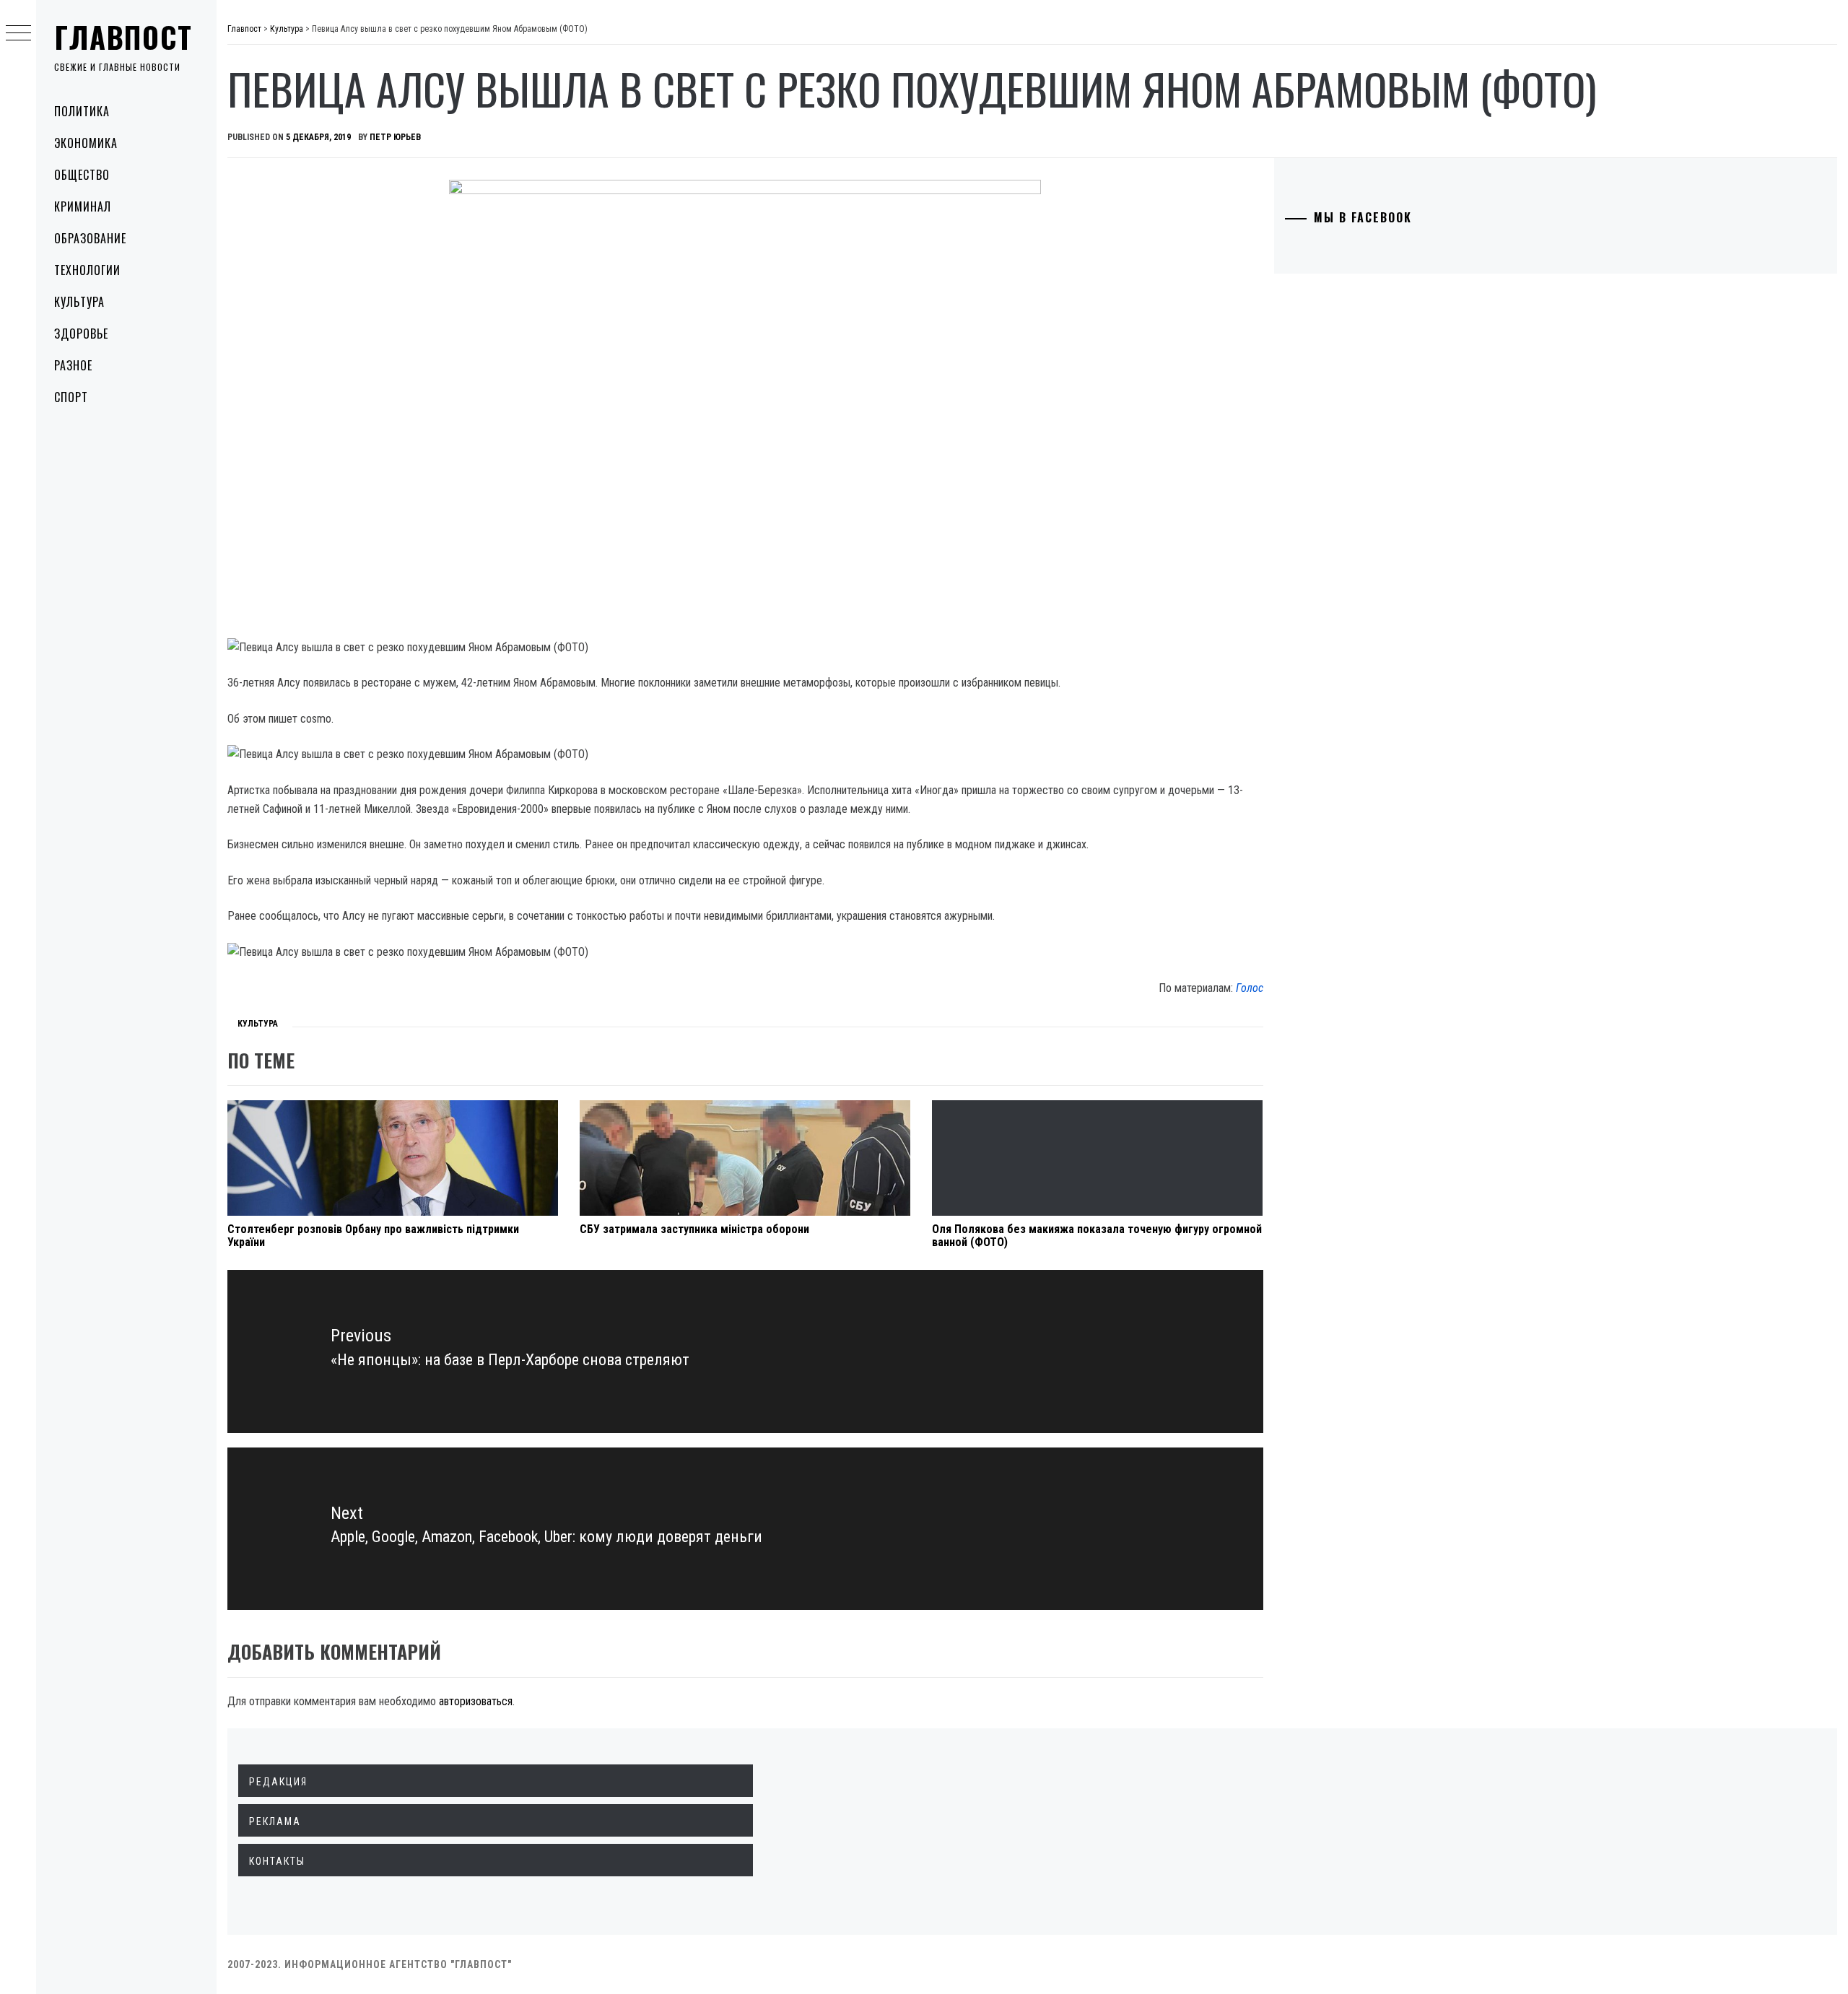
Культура (79, 302)
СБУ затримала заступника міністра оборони (694, 1229)
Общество (82, 175)
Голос (1250, 988)
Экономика (86, 143)
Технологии (87, 270)
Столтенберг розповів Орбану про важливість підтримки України (373, 1236)
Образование (90, 238)
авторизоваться (476, 1701)
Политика (82, 111)
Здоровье (81, 334)
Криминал (83, 206)
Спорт (71, 397)
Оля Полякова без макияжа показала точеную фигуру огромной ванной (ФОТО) (1097, 1236)
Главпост (123, 37)
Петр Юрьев (395, 137)
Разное (73, 365)
